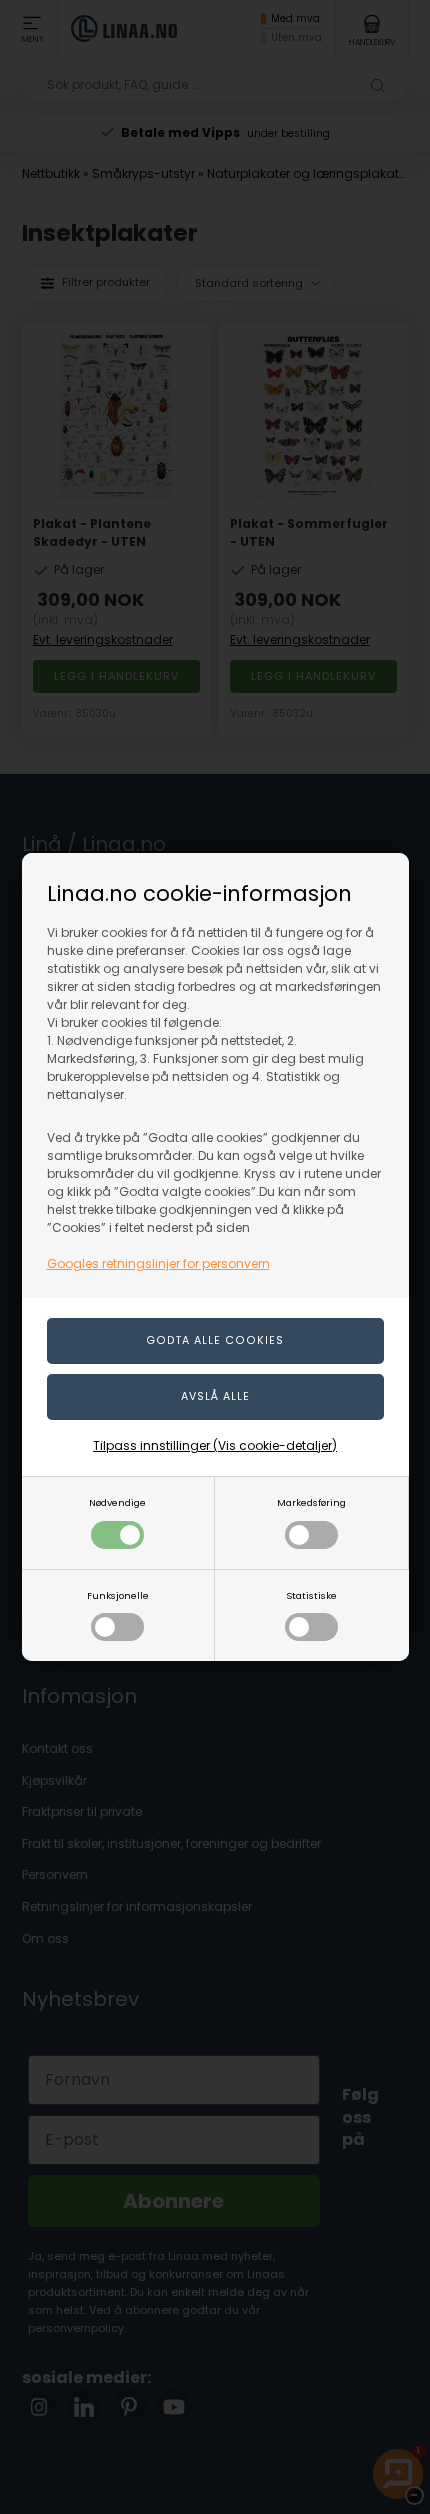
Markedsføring (311, 1502)
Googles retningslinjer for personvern (158, 1263)
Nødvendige (117, 1502)
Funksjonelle (118, 1595)
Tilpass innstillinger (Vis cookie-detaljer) (215, 1445)
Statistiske (311, 1595)
